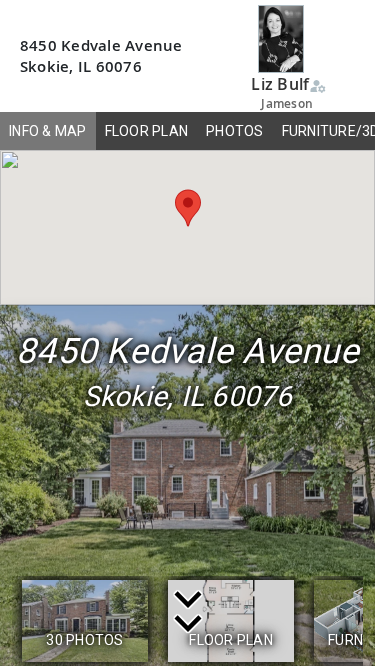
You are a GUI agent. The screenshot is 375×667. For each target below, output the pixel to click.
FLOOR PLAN (147, 131)
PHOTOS (235, 131)
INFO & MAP (48, 131)
